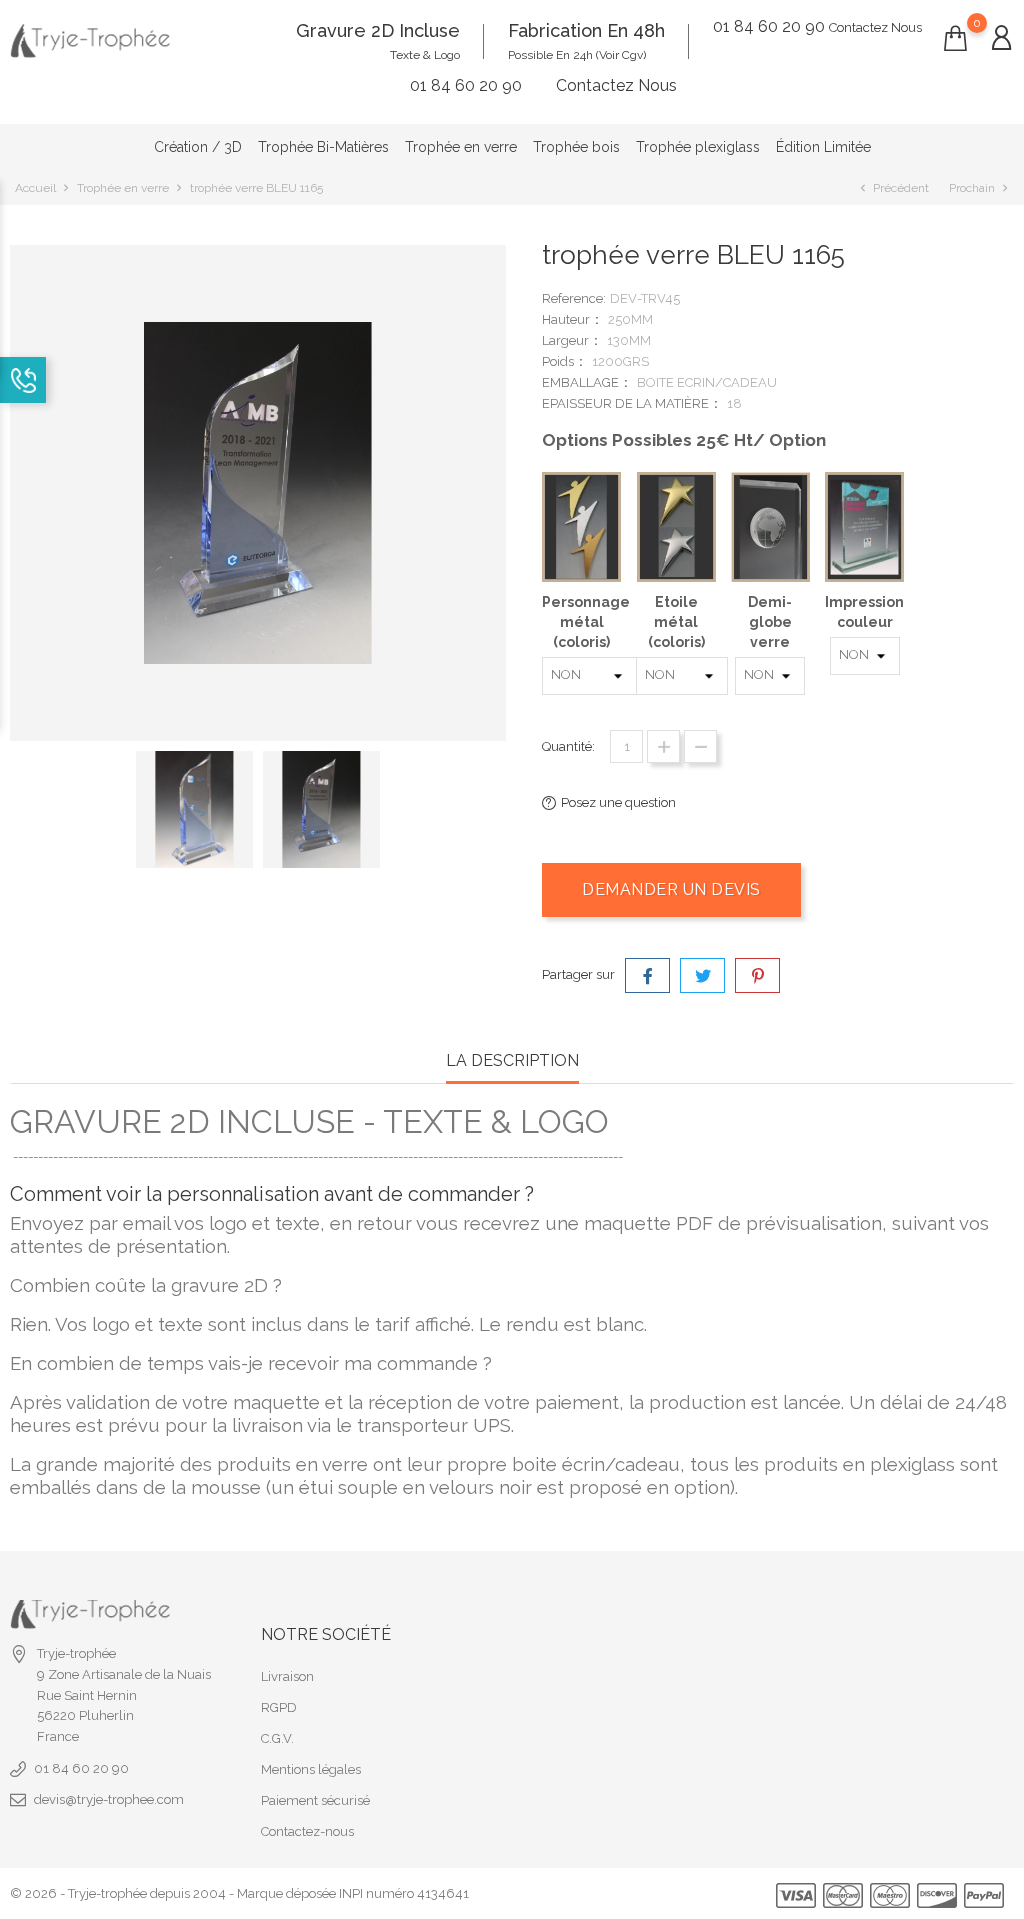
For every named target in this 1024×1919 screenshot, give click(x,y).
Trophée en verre (461, 147)
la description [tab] (512, 1060)
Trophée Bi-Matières (323, 147)
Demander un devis (671, 889)
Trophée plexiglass (698, 147)
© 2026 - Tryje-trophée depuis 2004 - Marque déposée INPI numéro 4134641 (239, 1893)
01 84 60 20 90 (81, 1768)
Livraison (287, 1676)
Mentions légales (311, 1769)
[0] (955, 39)
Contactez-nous (307, 1831)
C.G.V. (277, 1738)
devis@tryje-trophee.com (109, 1799)
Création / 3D (198, 147)
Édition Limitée (823, 147)
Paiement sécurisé (315, 1800)
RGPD (279, 1707)
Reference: (574, 298)
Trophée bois (576, 147)
